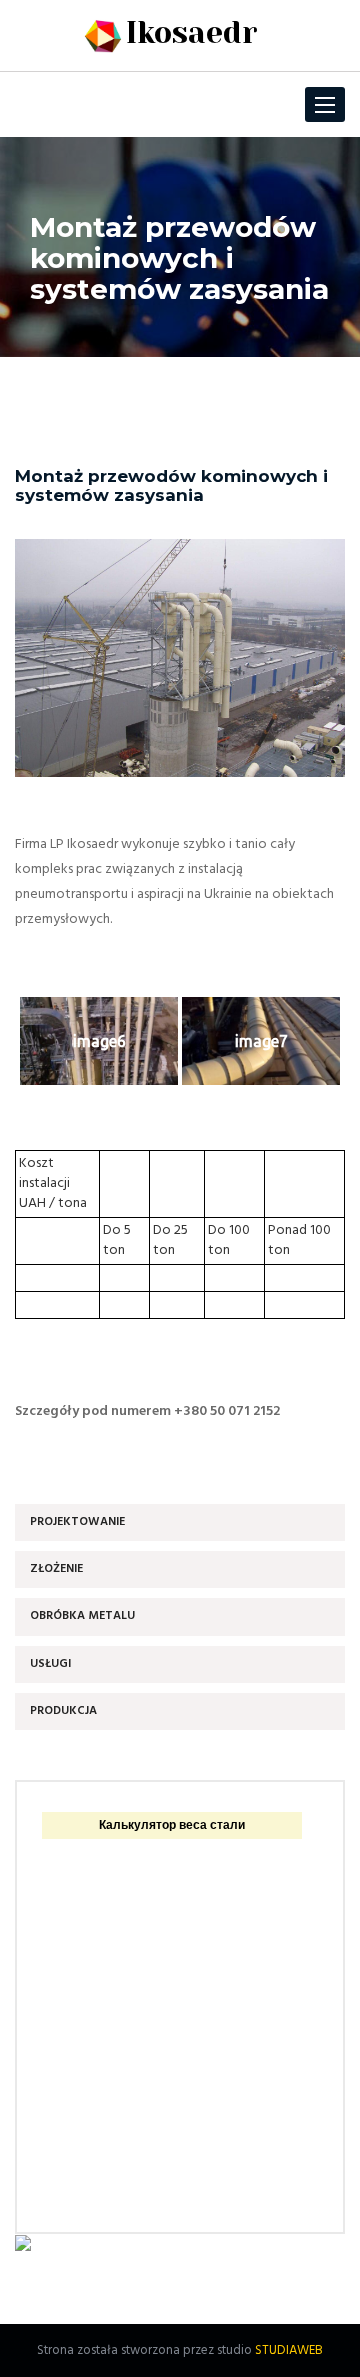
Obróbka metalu (82, 1616)
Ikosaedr (192, 33)
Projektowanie (77, 1522)
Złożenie (56, 1569)
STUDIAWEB (289, 2350)
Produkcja (63, 1711)
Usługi (50, 1664)
